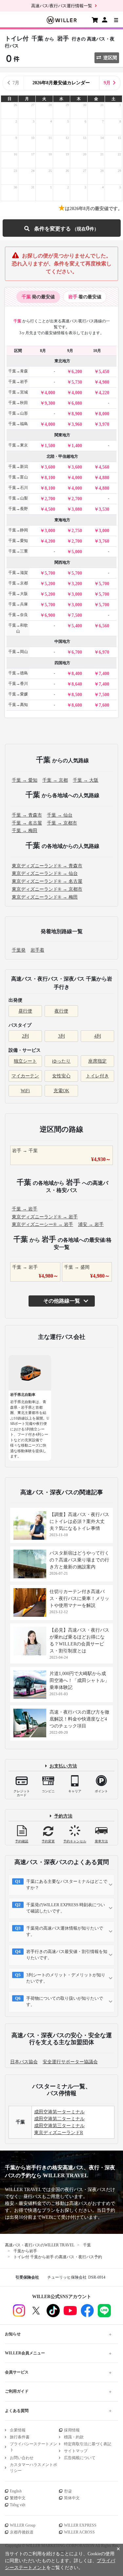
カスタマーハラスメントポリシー (33, 2468)
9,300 (50, 403)
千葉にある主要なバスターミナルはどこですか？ (67, 1885)
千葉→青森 (18, 371)
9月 (107, 83)
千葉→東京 (18, 445)
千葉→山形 (18, 413)
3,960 (77, 424)
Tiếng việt (18, 2505)
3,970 (104, 424)
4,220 (104, 393)
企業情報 (18, 2430)
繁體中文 (18, 2498)
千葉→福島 (18, 424)
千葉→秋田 (18, 403)
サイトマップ (76, 2451)
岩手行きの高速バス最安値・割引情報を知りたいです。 (67, 1955)
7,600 (104, 705)
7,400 (104, 674)
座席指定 (97, 1061)
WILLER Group (23, 2525)
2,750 (77, 531)
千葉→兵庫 (18, 604)
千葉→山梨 (18, 498)
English (16, 2491)
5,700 (50, 573)
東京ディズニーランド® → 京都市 (47, 889)
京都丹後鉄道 (22, 2532)
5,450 (104, 372)
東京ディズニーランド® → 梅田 (45, 897)
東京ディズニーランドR (59, 2133)
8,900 (77, 414)
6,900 (50, 615)
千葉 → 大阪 (86, 780)
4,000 (50, 393)
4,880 (104, 478)
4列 (98, 1036)
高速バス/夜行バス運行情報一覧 (62, 6)
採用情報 (72, 2430)
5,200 (50, 584)
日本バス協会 (24, 2062)
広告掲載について (80, 2458)
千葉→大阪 (18, 594)
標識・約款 (74, 2437)
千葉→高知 (18, 705)
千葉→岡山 (18, 652)
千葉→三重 (18, 551)
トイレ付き (97, 1076)
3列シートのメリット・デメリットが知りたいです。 (66, 1978)
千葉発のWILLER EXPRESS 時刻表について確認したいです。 (66, 1908)
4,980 (104, 382)
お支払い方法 (63, 1766)
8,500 (77, 695)
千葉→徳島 (18, 673)
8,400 (77, 674)
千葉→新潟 (18, 467)
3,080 (77, 509)
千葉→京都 (18, 583)
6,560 (104, 626)
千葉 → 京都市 (62, 823)
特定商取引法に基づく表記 (88, 2444)
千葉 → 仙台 (60, 815)
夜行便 (61, 1011)
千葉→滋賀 (18, 573)
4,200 (50, 541)
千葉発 (19, 950)
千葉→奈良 (18, 615)
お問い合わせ (22, 2458)
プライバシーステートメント (33, 2447)
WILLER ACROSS (79, 2532)
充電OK (61, 1091)
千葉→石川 (18, 488)
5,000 (77, 552)
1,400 (77, 446)
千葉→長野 (18, 509)
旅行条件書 (20, 2437)
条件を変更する (61, 228)
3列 (61, 1036)
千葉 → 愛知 (25, 780)
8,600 (77, 705)
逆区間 (110, 58)
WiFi (25, 1091)
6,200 (77, 372)
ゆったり (61, 1061)
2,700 (50, 499)
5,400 (77, 626)
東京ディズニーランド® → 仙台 (45, 873)
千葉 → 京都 (55, 780)
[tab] (38, 297)
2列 (25, 1036)
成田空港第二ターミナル (59, 2119)
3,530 (104, 509)
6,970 (104, 652)
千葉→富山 (18, 477)
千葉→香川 (18, 684)
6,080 (77, 403)
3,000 (50, 531)
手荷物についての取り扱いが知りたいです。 (65, 2002)
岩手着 (37, 950)
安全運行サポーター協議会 (70, 2062)
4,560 (104, 467)
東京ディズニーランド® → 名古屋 (47, 881)
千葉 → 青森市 (27, 815)
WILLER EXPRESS (80, 2525)
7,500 (77, 615)
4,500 (50, 509)
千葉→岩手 (18, 382)
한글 (68, 2491)
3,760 (104, 541)
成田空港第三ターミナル (59, 2126)
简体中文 (72, 2498)
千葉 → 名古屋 (27, 823)
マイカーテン (25, 1076)
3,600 (50, 467)
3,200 (77, 584)
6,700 (77, 652)
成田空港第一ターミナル (59, 2112)
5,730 (77, 382)
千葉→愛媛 (18, 694)
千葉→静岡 (18, 530)
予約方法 (63, 1816)
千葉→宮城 (18, 392)
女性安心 (61, 1076)
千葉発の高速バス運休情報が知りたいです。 (65, 1931)
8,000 (104, 414)
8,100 (50, 478)
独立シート (25, 1061)
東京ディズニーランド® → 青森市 (47, 866)
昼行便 (25, 1011)
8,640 (77, 684)
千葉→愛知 (18, 541)
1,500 (50, 446)
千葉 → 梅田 (25, 831)
